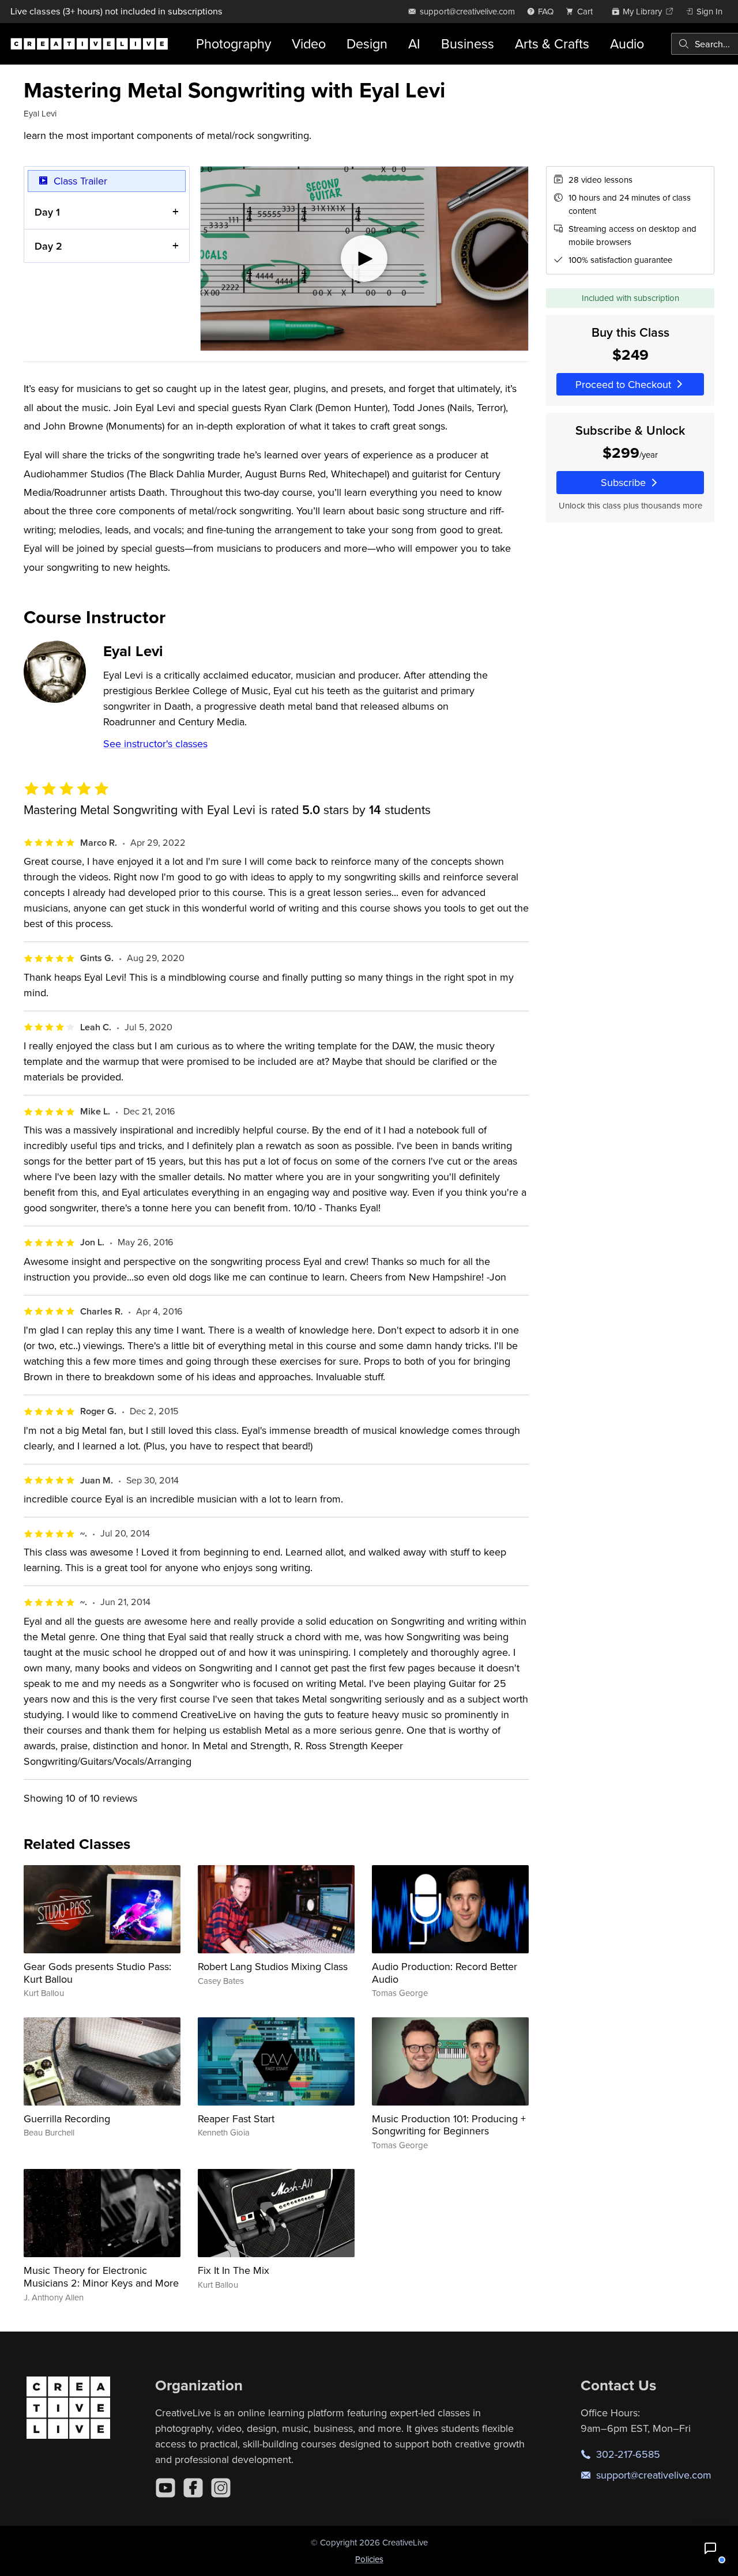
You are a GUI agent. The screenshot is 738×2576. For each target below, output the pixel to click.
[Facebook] (193, 2488)
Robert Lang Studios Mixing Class (273, 1966)
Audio (627, 44)
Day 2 (48, 246)
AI (414, 44)
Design (367, 44)
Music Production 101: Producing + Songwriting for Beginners (449, 2125)
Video (309, 44)
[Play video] (364, 259)
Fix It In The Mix (234, 2270)
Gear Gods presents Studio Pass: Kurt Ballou (97, 1973)
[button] (710, 2548)
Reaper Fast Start (236, 2119)
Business (468, 44)
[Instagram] (221, 2488)
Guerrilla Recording (67, 2119)
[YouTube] (165, 2488)
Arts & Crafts (552, 44)
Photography (234, 44)
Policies (369, 2559)
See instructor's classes (155, 743)
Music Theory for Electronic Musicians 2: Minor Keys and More (101, 2276)
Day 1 (47, 212)
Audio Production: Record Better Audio (445, 1973)
